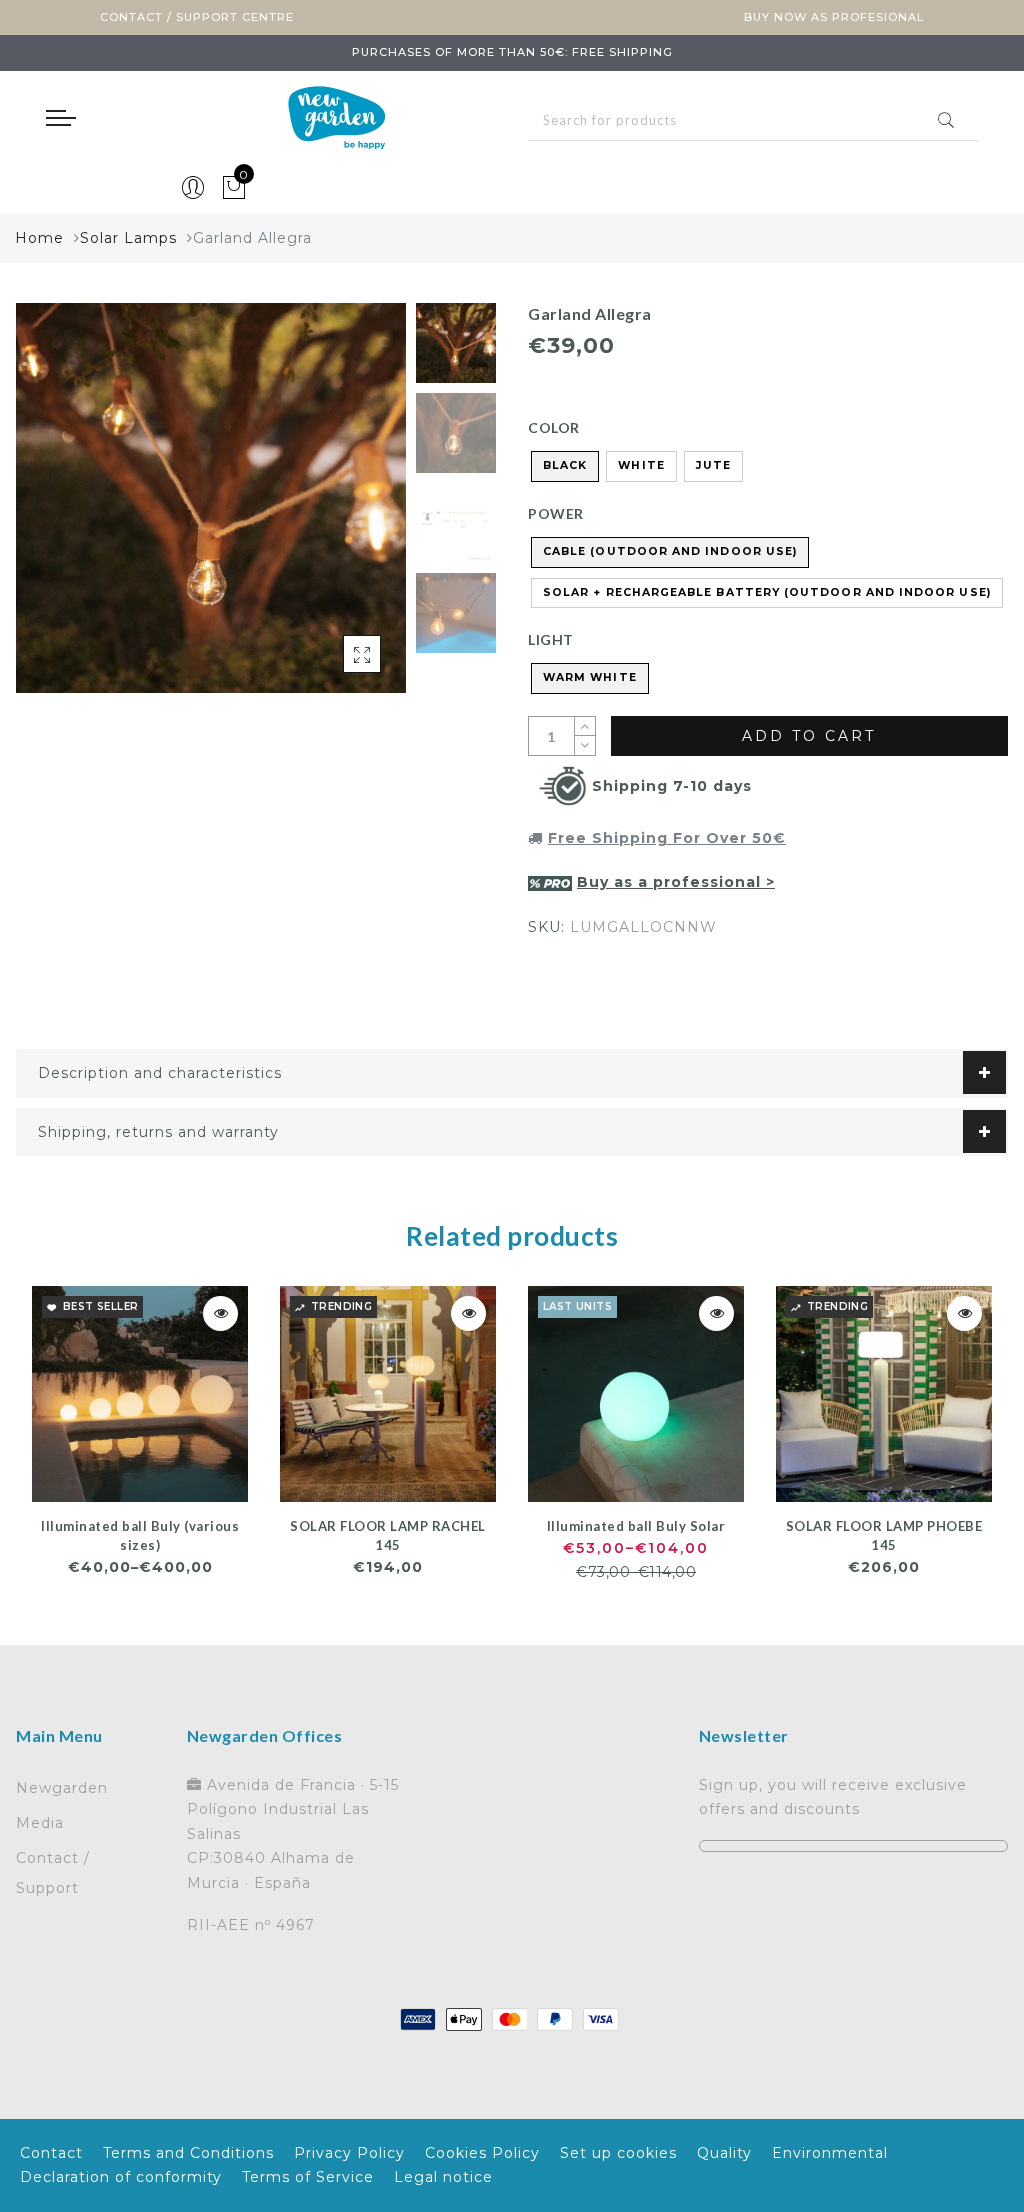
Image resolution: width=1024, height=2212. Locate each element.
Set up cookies (618, 2153)
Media (40, 1823)
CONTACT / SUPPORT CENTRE (197, 17)
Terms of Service (308, 2177)
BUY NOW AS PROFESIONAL (834, 17)
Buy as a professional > (676, 882)
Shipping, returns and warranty (158, 1132)
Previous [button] (52, 509)
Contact (51, 2153)
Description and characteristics (160, 1073)
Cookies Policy (482, 2153)
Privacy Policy (349, 2153)
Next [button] (344, 509)
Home (39, 238)
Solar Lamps (128, 238)
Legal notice (443, 2177)
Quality (724, 2153)
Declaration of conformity (121, 2177)
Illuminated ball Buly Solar (636, 1526)
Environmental (830, 2153)
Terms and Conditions (188, 2153)
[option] (211, 498)
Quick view (220, 1313)
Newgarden (62, 1788)
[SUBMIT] (753, 120)
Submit (946, 120)
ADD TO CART (809, 736)
